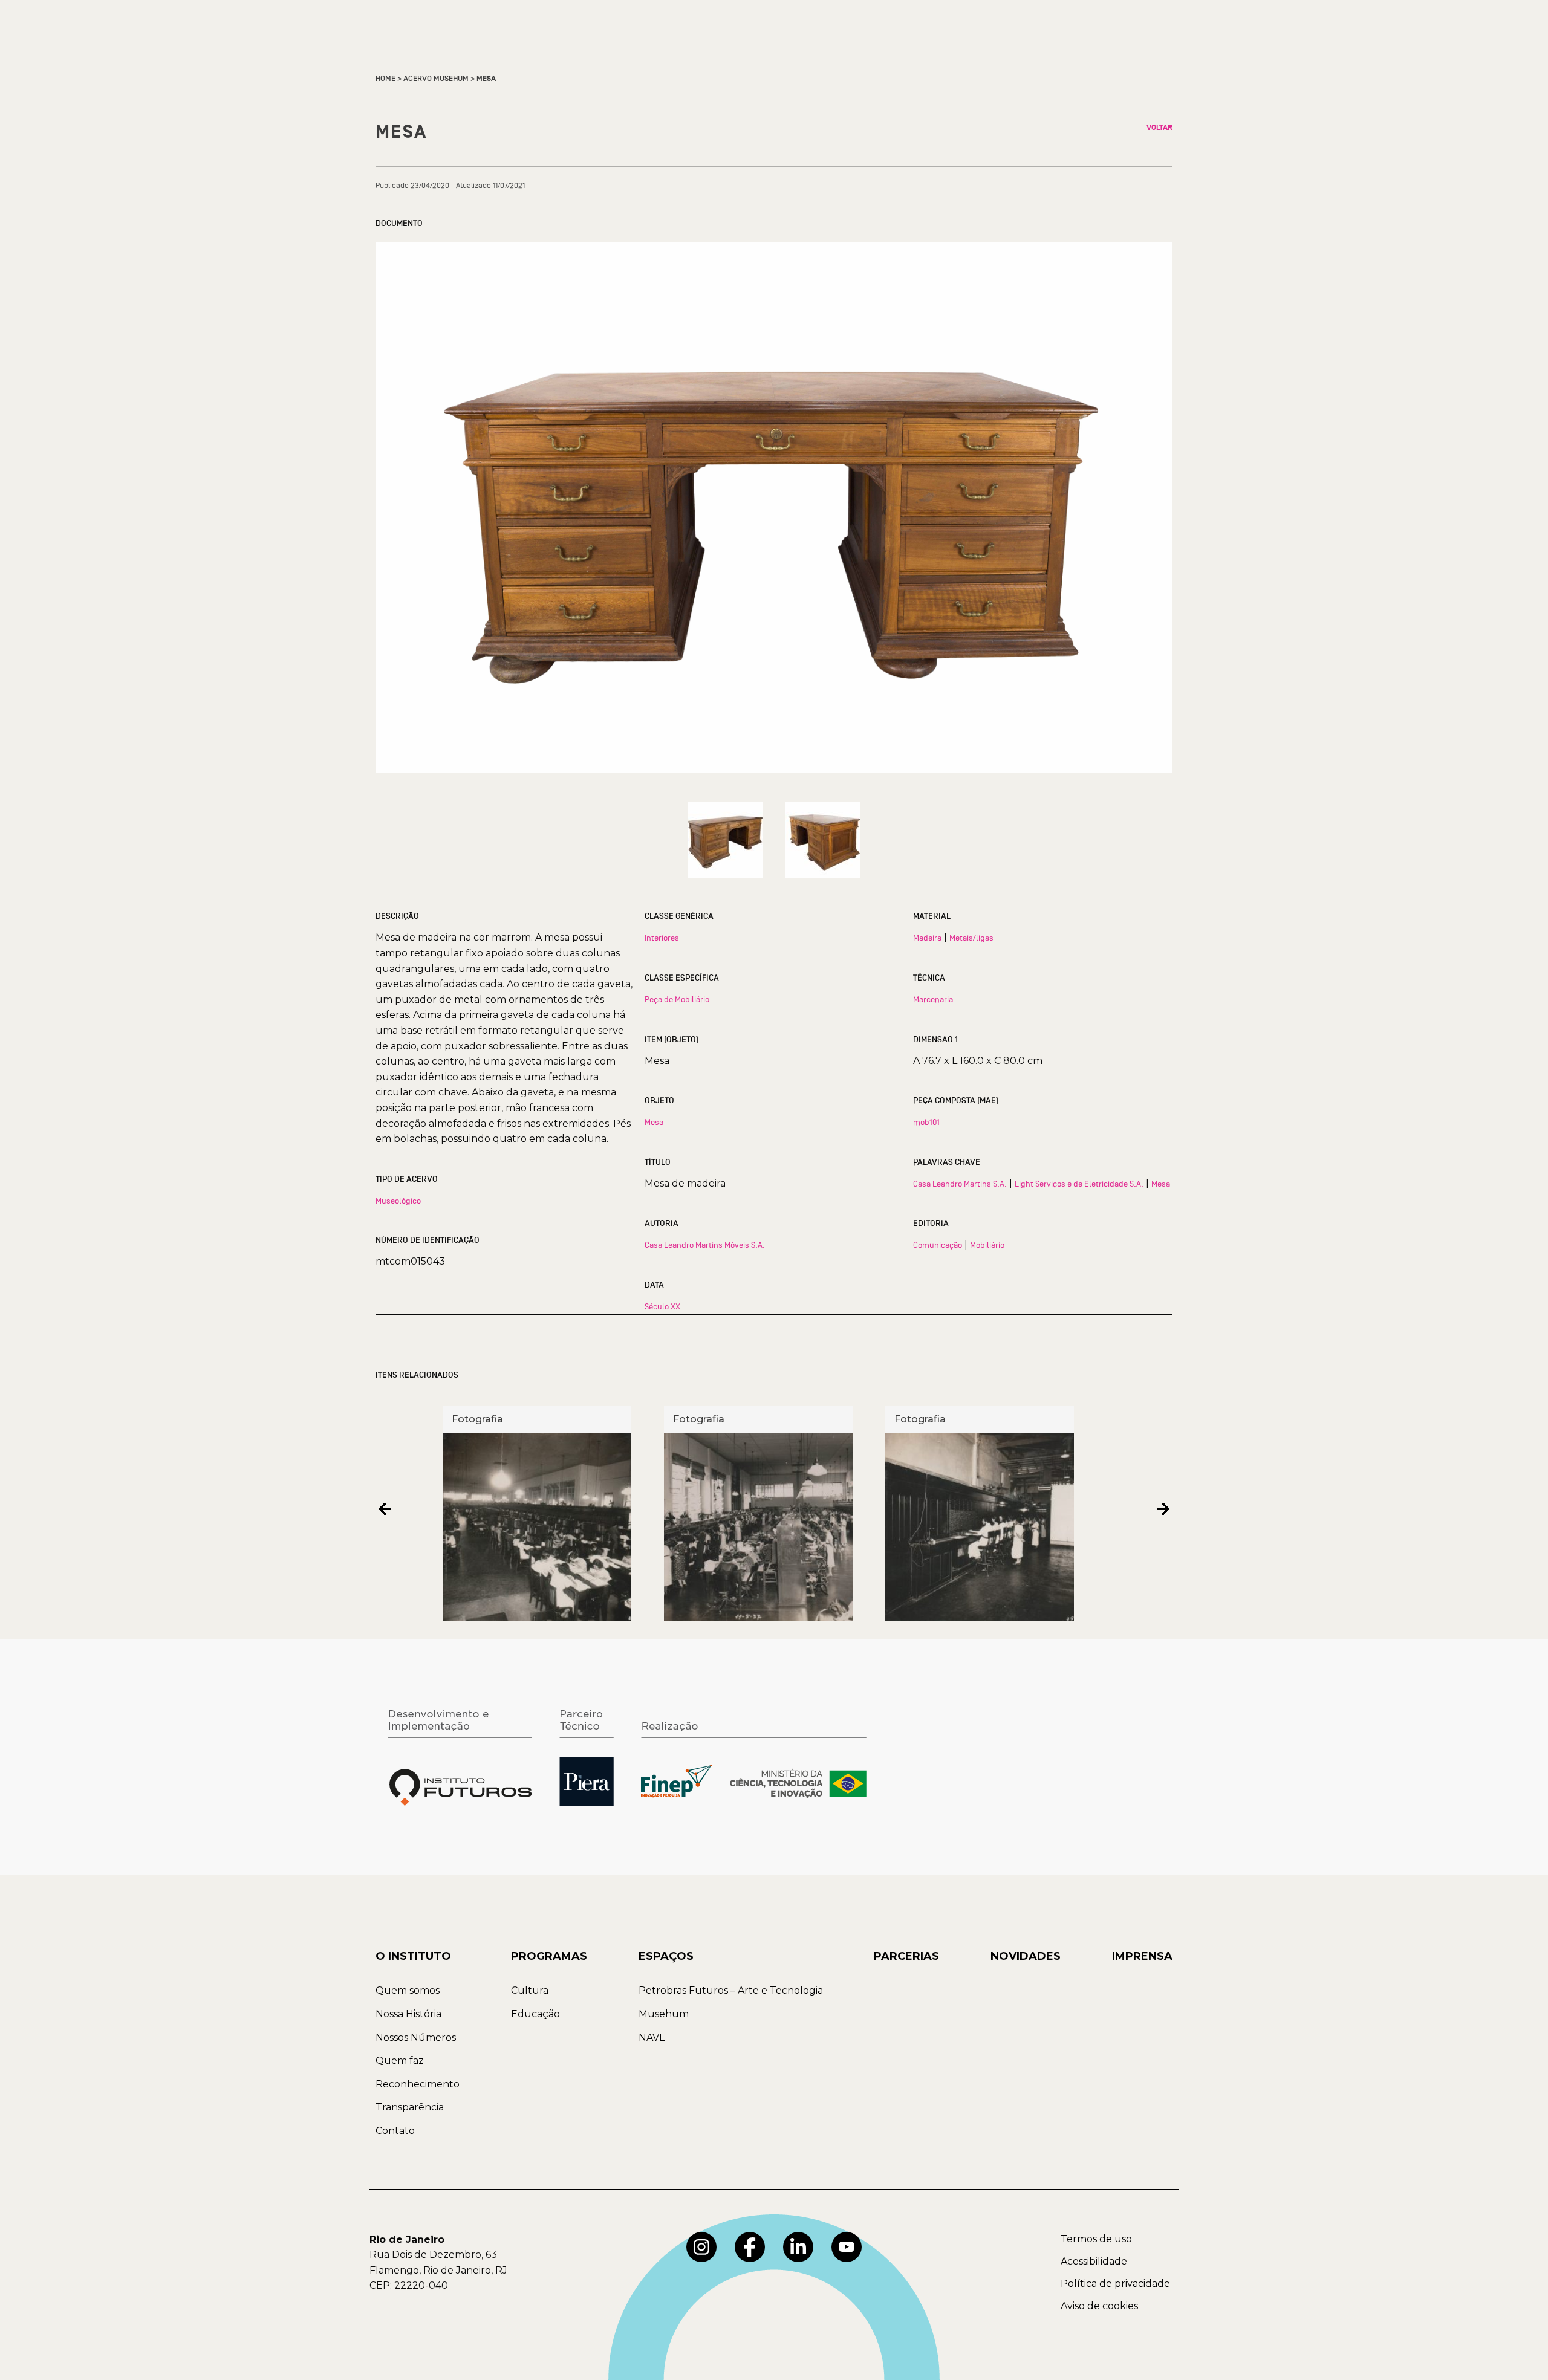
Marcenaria (933, 999)
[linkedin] (798, 2247)
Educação (535, 2014)
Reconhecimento (418, 2084)
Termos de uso (1096, 2239)
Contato (395, 2131)
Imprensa (1142, 1956)
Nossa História (408, 2014)
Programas (549, 1956)
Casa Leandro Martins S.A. (960, 1184)
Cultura (530, 1990)
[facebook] (750, 2247)
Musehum (664, 2014)
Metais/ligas (971, 938)
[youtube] (847, 2247)
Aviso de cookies (1099, 2306)
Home (385, 79)
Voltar (1159, 128)
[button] (385, 1509)
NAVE (652, 2038)
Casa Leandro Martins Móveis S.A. (705, 1245)
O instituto (413, 1956)
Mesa (654, 1122)
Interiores (662, 938)
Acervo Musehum (436, 79)
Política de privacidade (1115, 2284)
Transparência (410, 2107)
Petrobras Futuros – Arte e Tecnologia (731, 1990)
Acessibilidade (1094, 2261)
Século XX (662, 1306)
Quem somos (408, 1990)
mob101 (926, 1122)
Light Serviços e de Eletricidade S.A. (1079, 1184)
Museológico (398, 1201)
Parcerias (906, 1956)
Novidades (1026, 1956)
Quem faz (400, 2061)
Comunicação (938, 1245)
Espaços (666, 1956)
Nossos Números (416, 2038)
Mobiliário (987, 1245)
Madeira (927, 938)
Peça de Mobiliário (677, 999)
